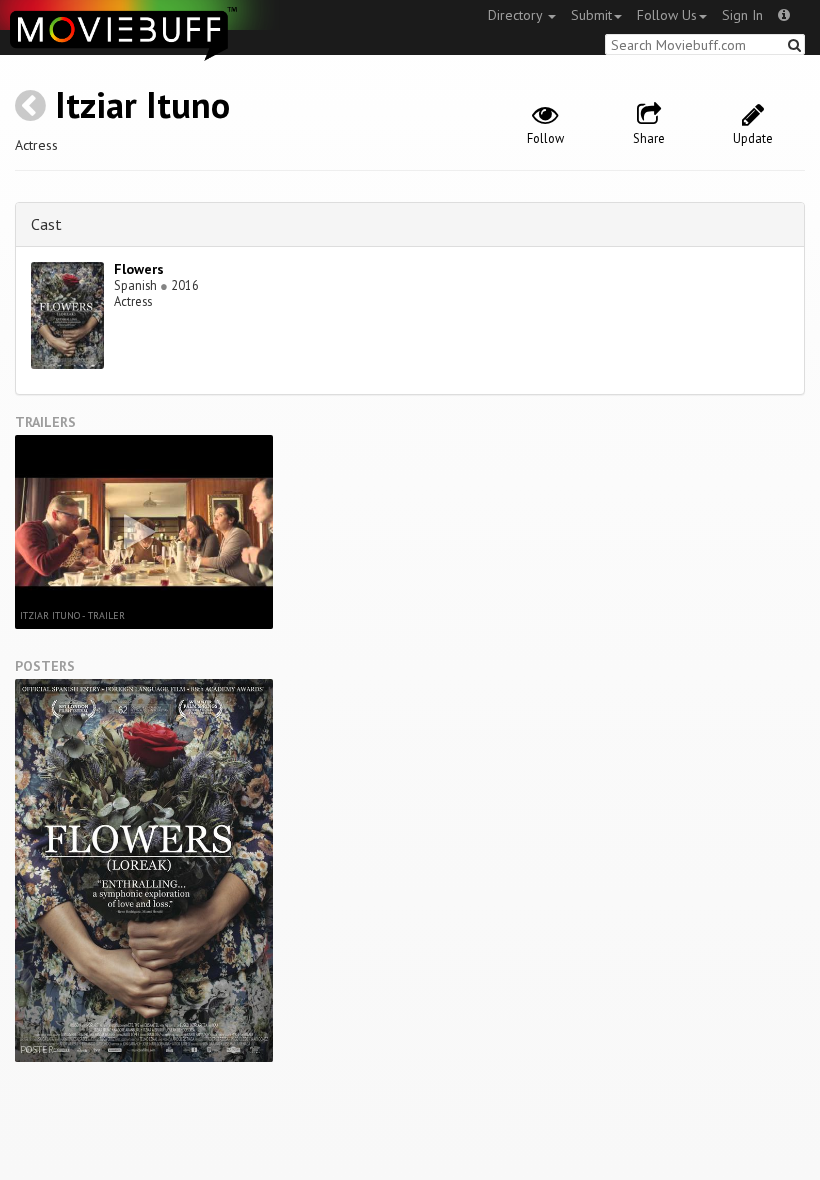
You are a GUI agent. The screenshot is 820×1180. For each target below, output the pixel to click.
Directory (517, 15)
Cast (46, 224)
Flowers (139, 269)
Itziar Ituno (142, 104)
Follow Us (667, 15)
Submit (591, 15)
